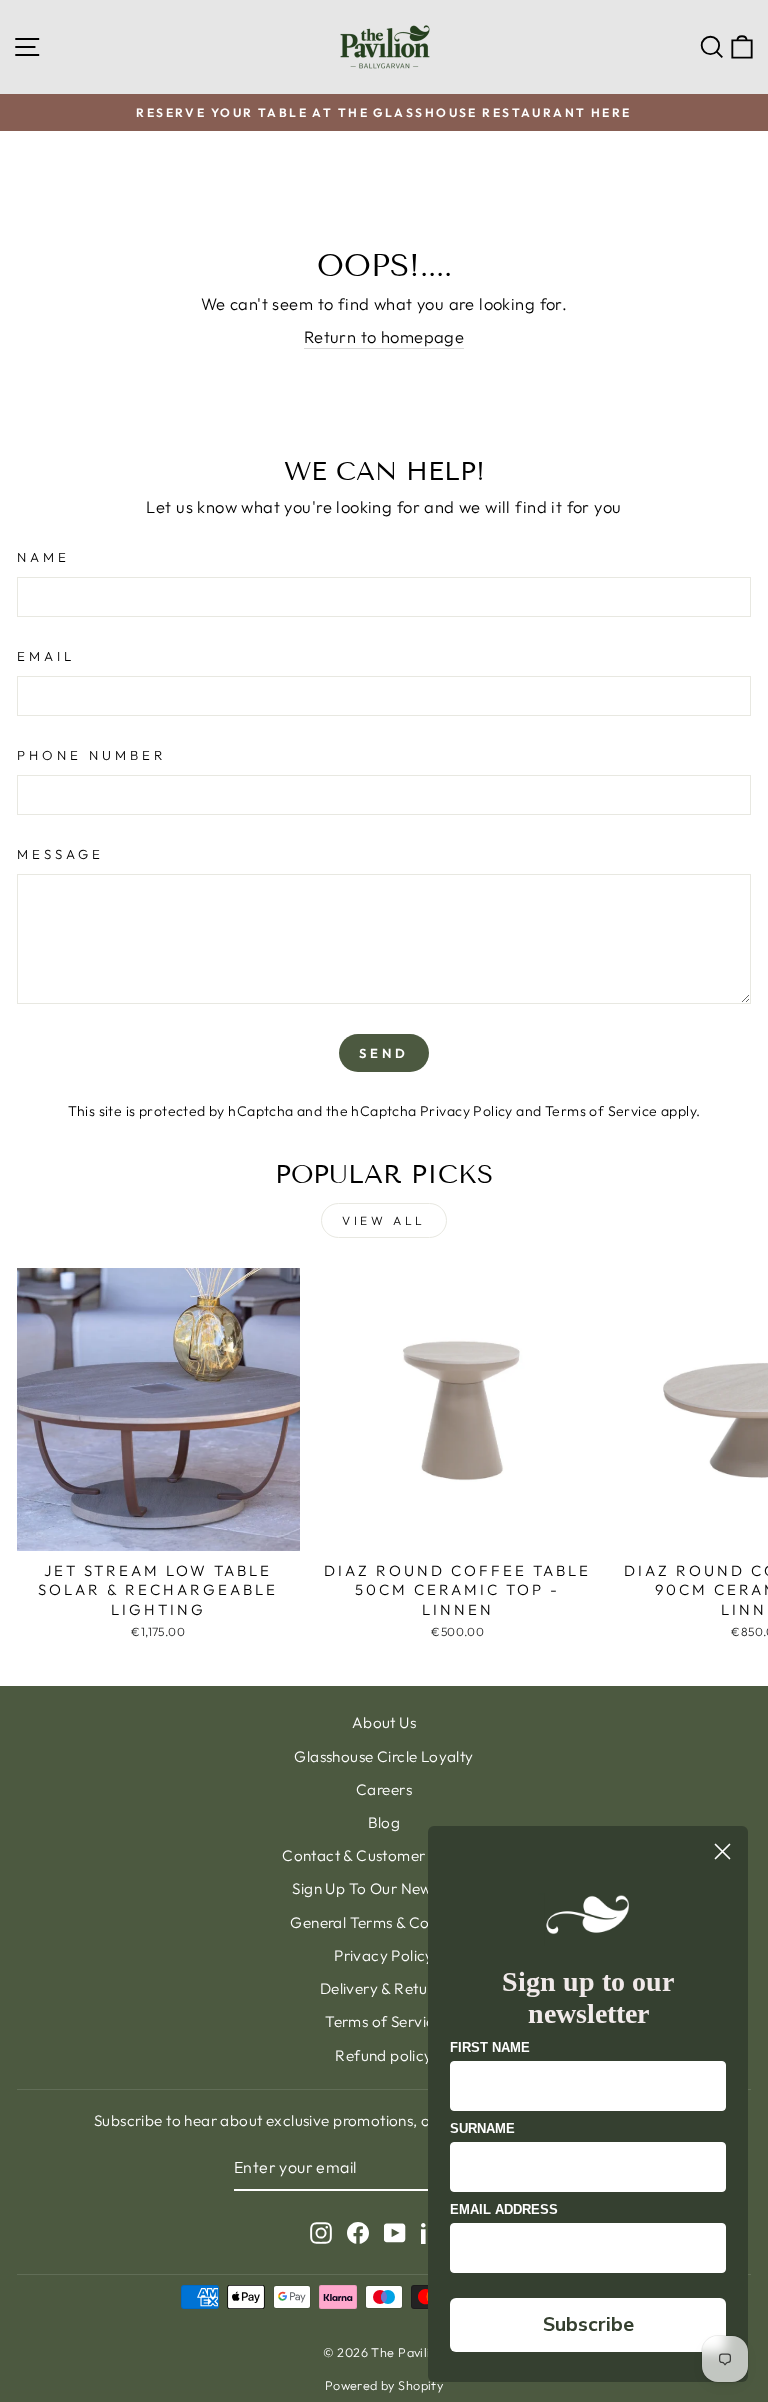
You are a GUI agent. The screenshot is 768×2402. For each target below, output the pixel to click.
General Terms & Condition (383, 1922)
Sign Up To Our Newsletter (383, 1888)
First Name (490, 2047)
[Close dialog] (722, 1851)
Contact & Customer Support (384, 1855)
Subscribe (588, 2324)
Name (43, 557)
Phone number (91, 755)
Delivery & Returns (384, 1988)
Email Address (504, 2209)
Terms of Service (601, 1111)
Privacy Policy (466, 1111)
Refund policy (383, 2055)
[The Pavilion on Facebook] (358, 2232)
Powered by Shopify (384, 2385)
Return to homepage (384, 336)
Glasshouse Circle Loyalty (383, 1756)
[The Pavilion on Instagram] (321, 2232)
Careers (384, 1789)
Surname (482, 2128)
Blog (384, 1822)
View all (384, 1220)
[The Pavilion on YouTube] (395, 2232)
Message (60, 854)
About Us (384, 1722)
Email (46, 656)
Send (384, 1053)
